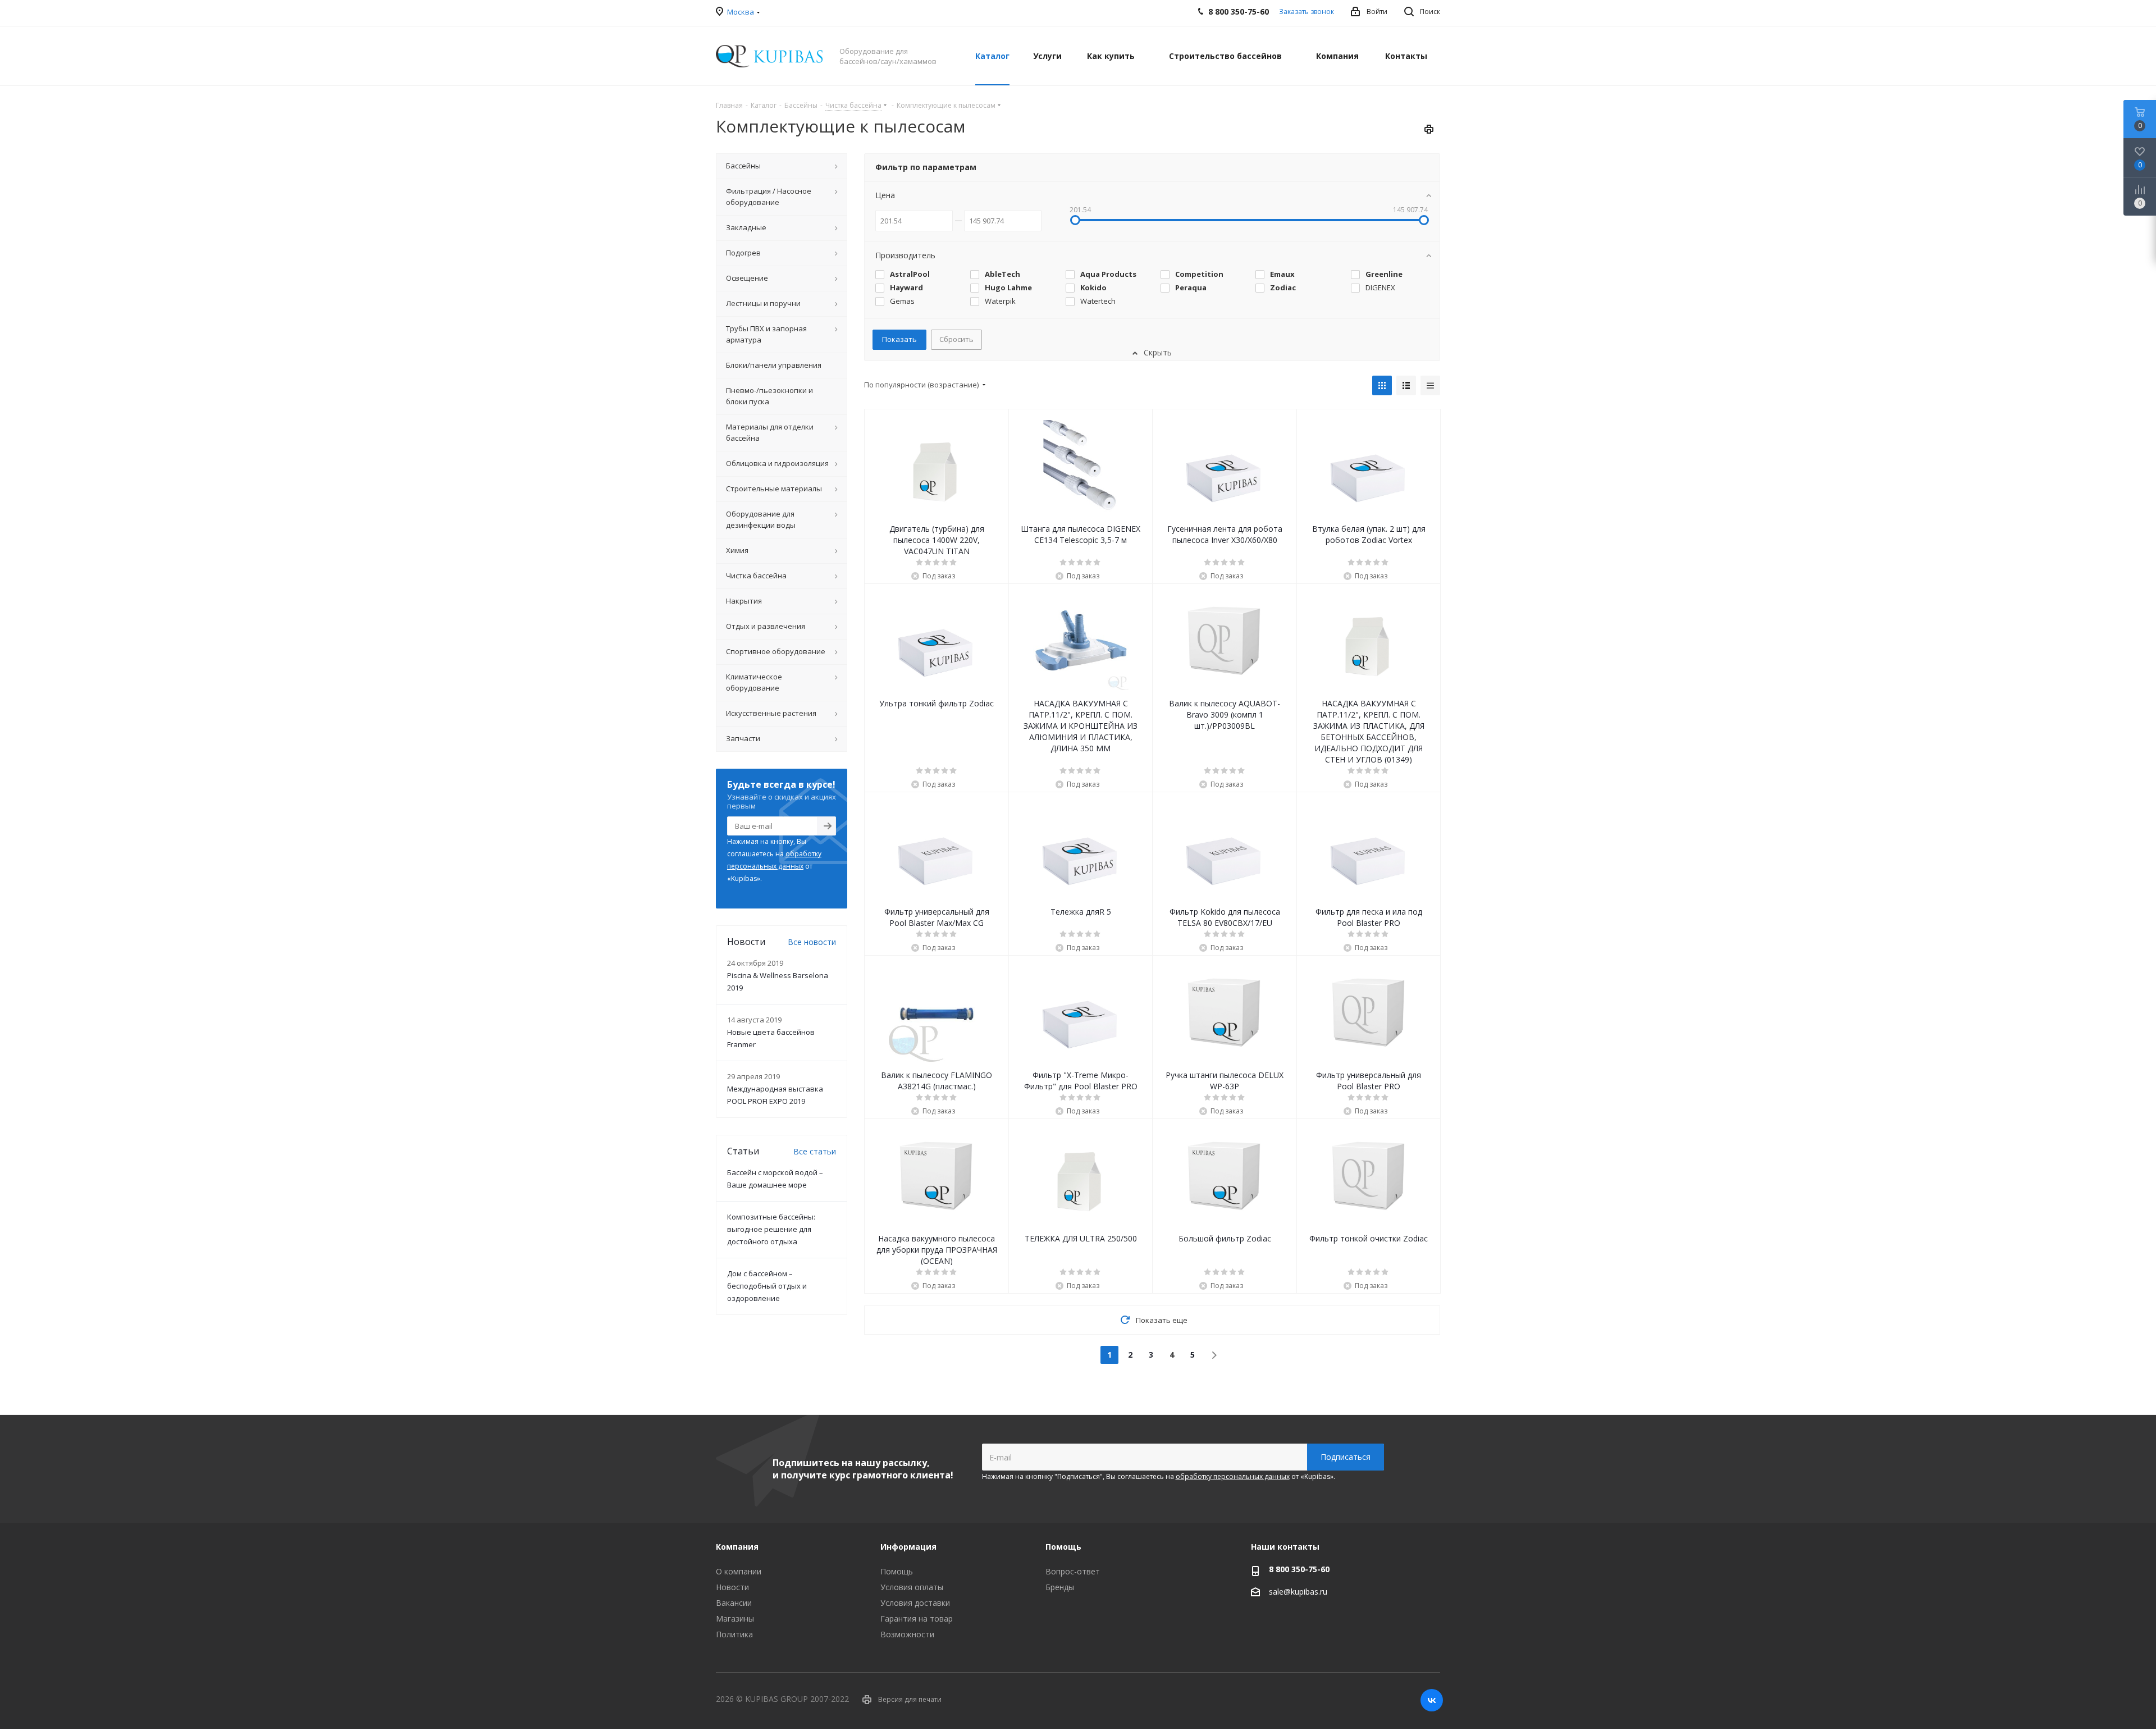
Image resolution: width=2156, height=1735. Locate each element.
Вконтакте (1432, 1700)
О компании (739, 1571)
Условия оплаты (912, 1587)
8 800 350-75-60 (1299, 1569)
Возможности (907, 1634)
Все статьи (815, 1151)
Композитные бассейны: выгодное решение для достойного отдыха (771, 1229)
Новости (732, 1587)
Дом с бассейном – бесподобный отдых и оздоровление (767, 1286)
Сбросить (956, 339)
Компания (737, 1547)
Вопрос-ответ (1073, 1571)
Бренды (1060, 1587)
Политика (734, 1634)
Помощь (897, 1571)
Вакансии (734, 1603)
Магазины (735, 1618)
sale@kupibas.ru (1298, 1592)
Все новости (812, 942)
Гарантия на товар (917, 1618)
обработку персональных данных (1233, 1476)
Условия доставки (915, 1603)
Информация (908, 1547)
